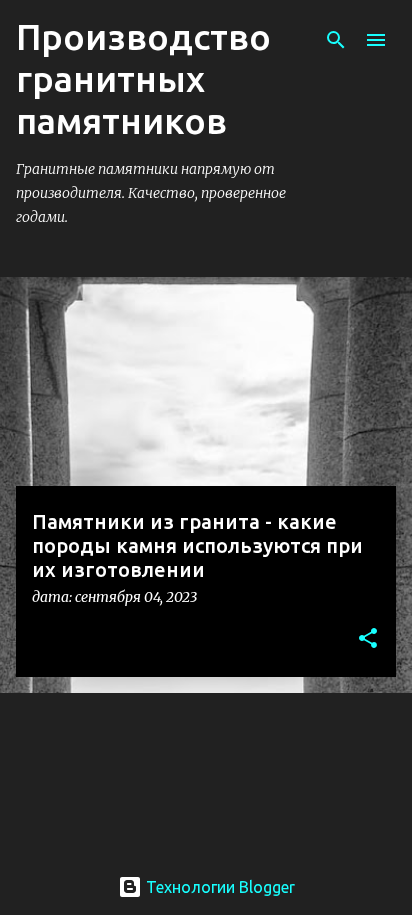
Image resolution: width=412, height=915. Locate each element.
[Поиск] (336, 40)
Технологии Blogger (218, 887)
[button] (368, 639)
